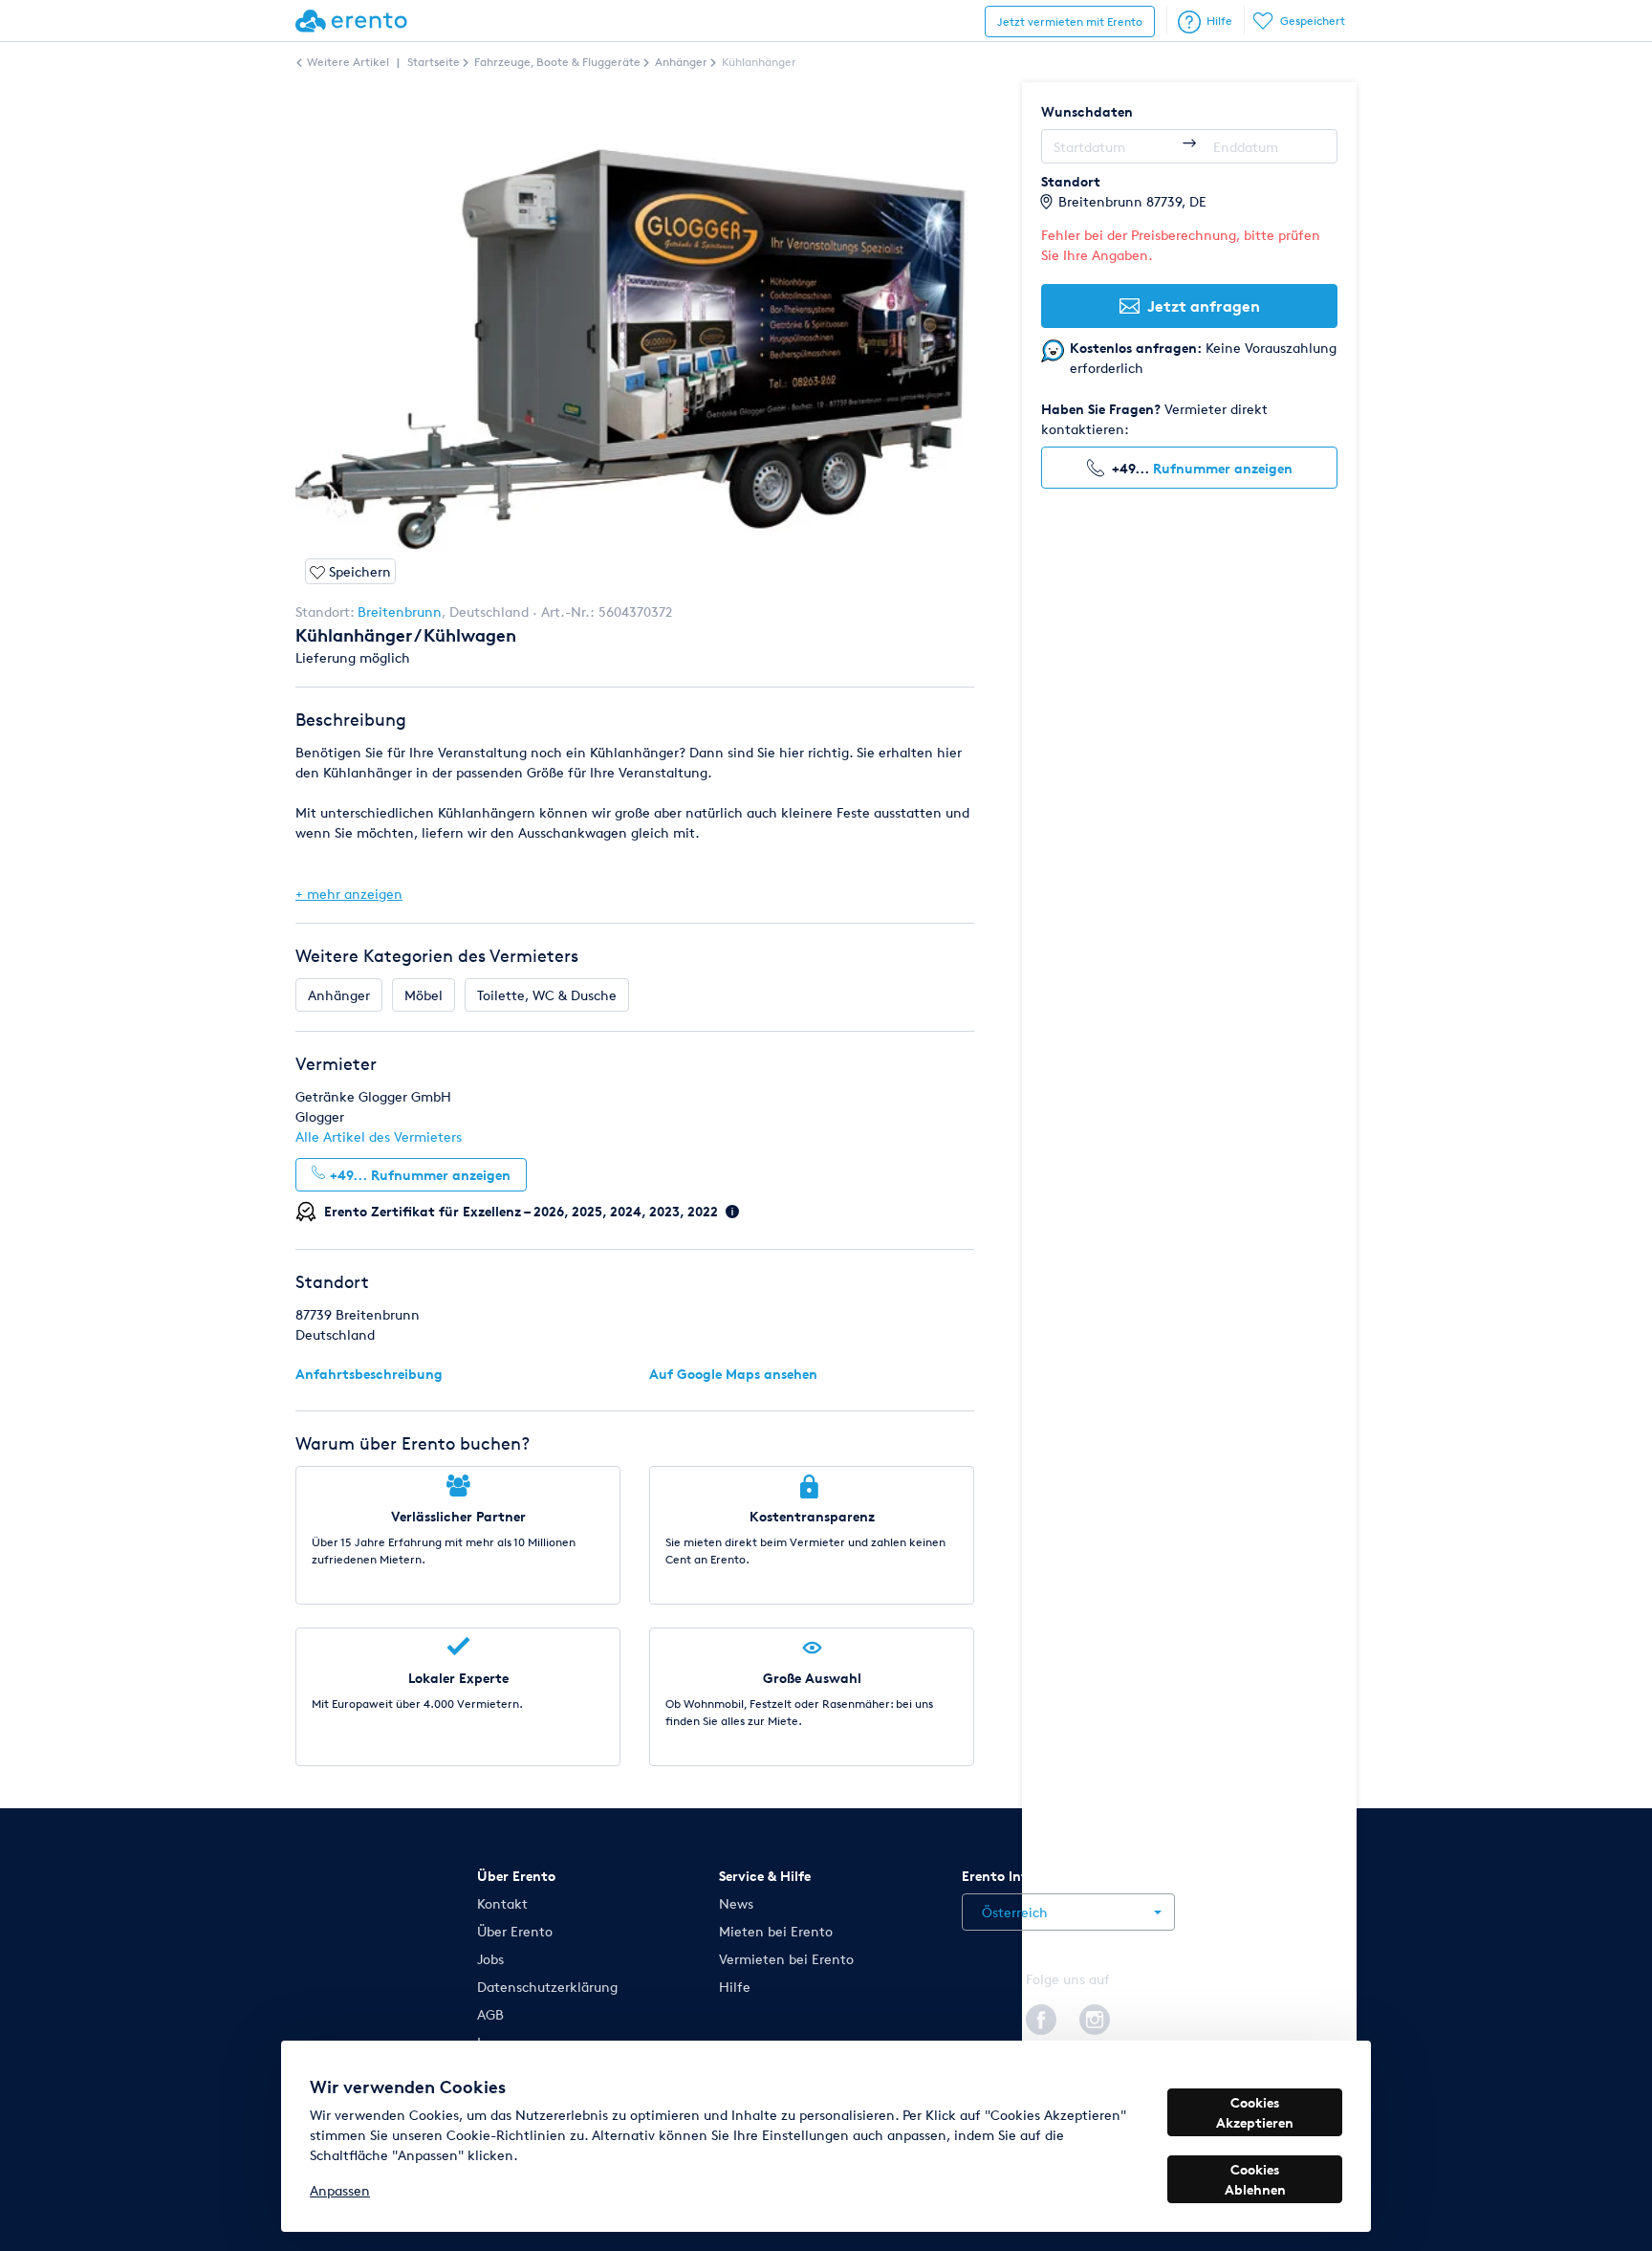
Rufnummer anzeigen (1223, 468)
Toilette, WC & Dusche (547, 995)
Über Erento (515, 1931)
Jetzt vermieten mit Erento (1070, 22)
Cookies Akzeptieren (1255, 2112)
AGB (490, 2014)
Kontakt (502, 1903)
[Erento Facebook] (1041, 2016)
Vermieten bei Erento (786, 1959)
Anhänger (339, 995)
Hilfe (1219, 21)
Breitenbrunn (400, 612)
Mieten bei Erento (776, 1931)
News (736, 1903)
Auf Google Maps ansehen (733, 1374)
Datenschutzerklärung (547, 1987)
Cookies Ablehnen (1255, 2179)
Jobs (490, 1959)
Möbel (424, 995)
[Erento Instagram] (1095, 2016)
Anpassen (340, 2190)
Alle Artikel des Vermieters (379, 1136)
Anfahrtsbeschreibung (369, 1374)
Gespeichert (1313, 21)
